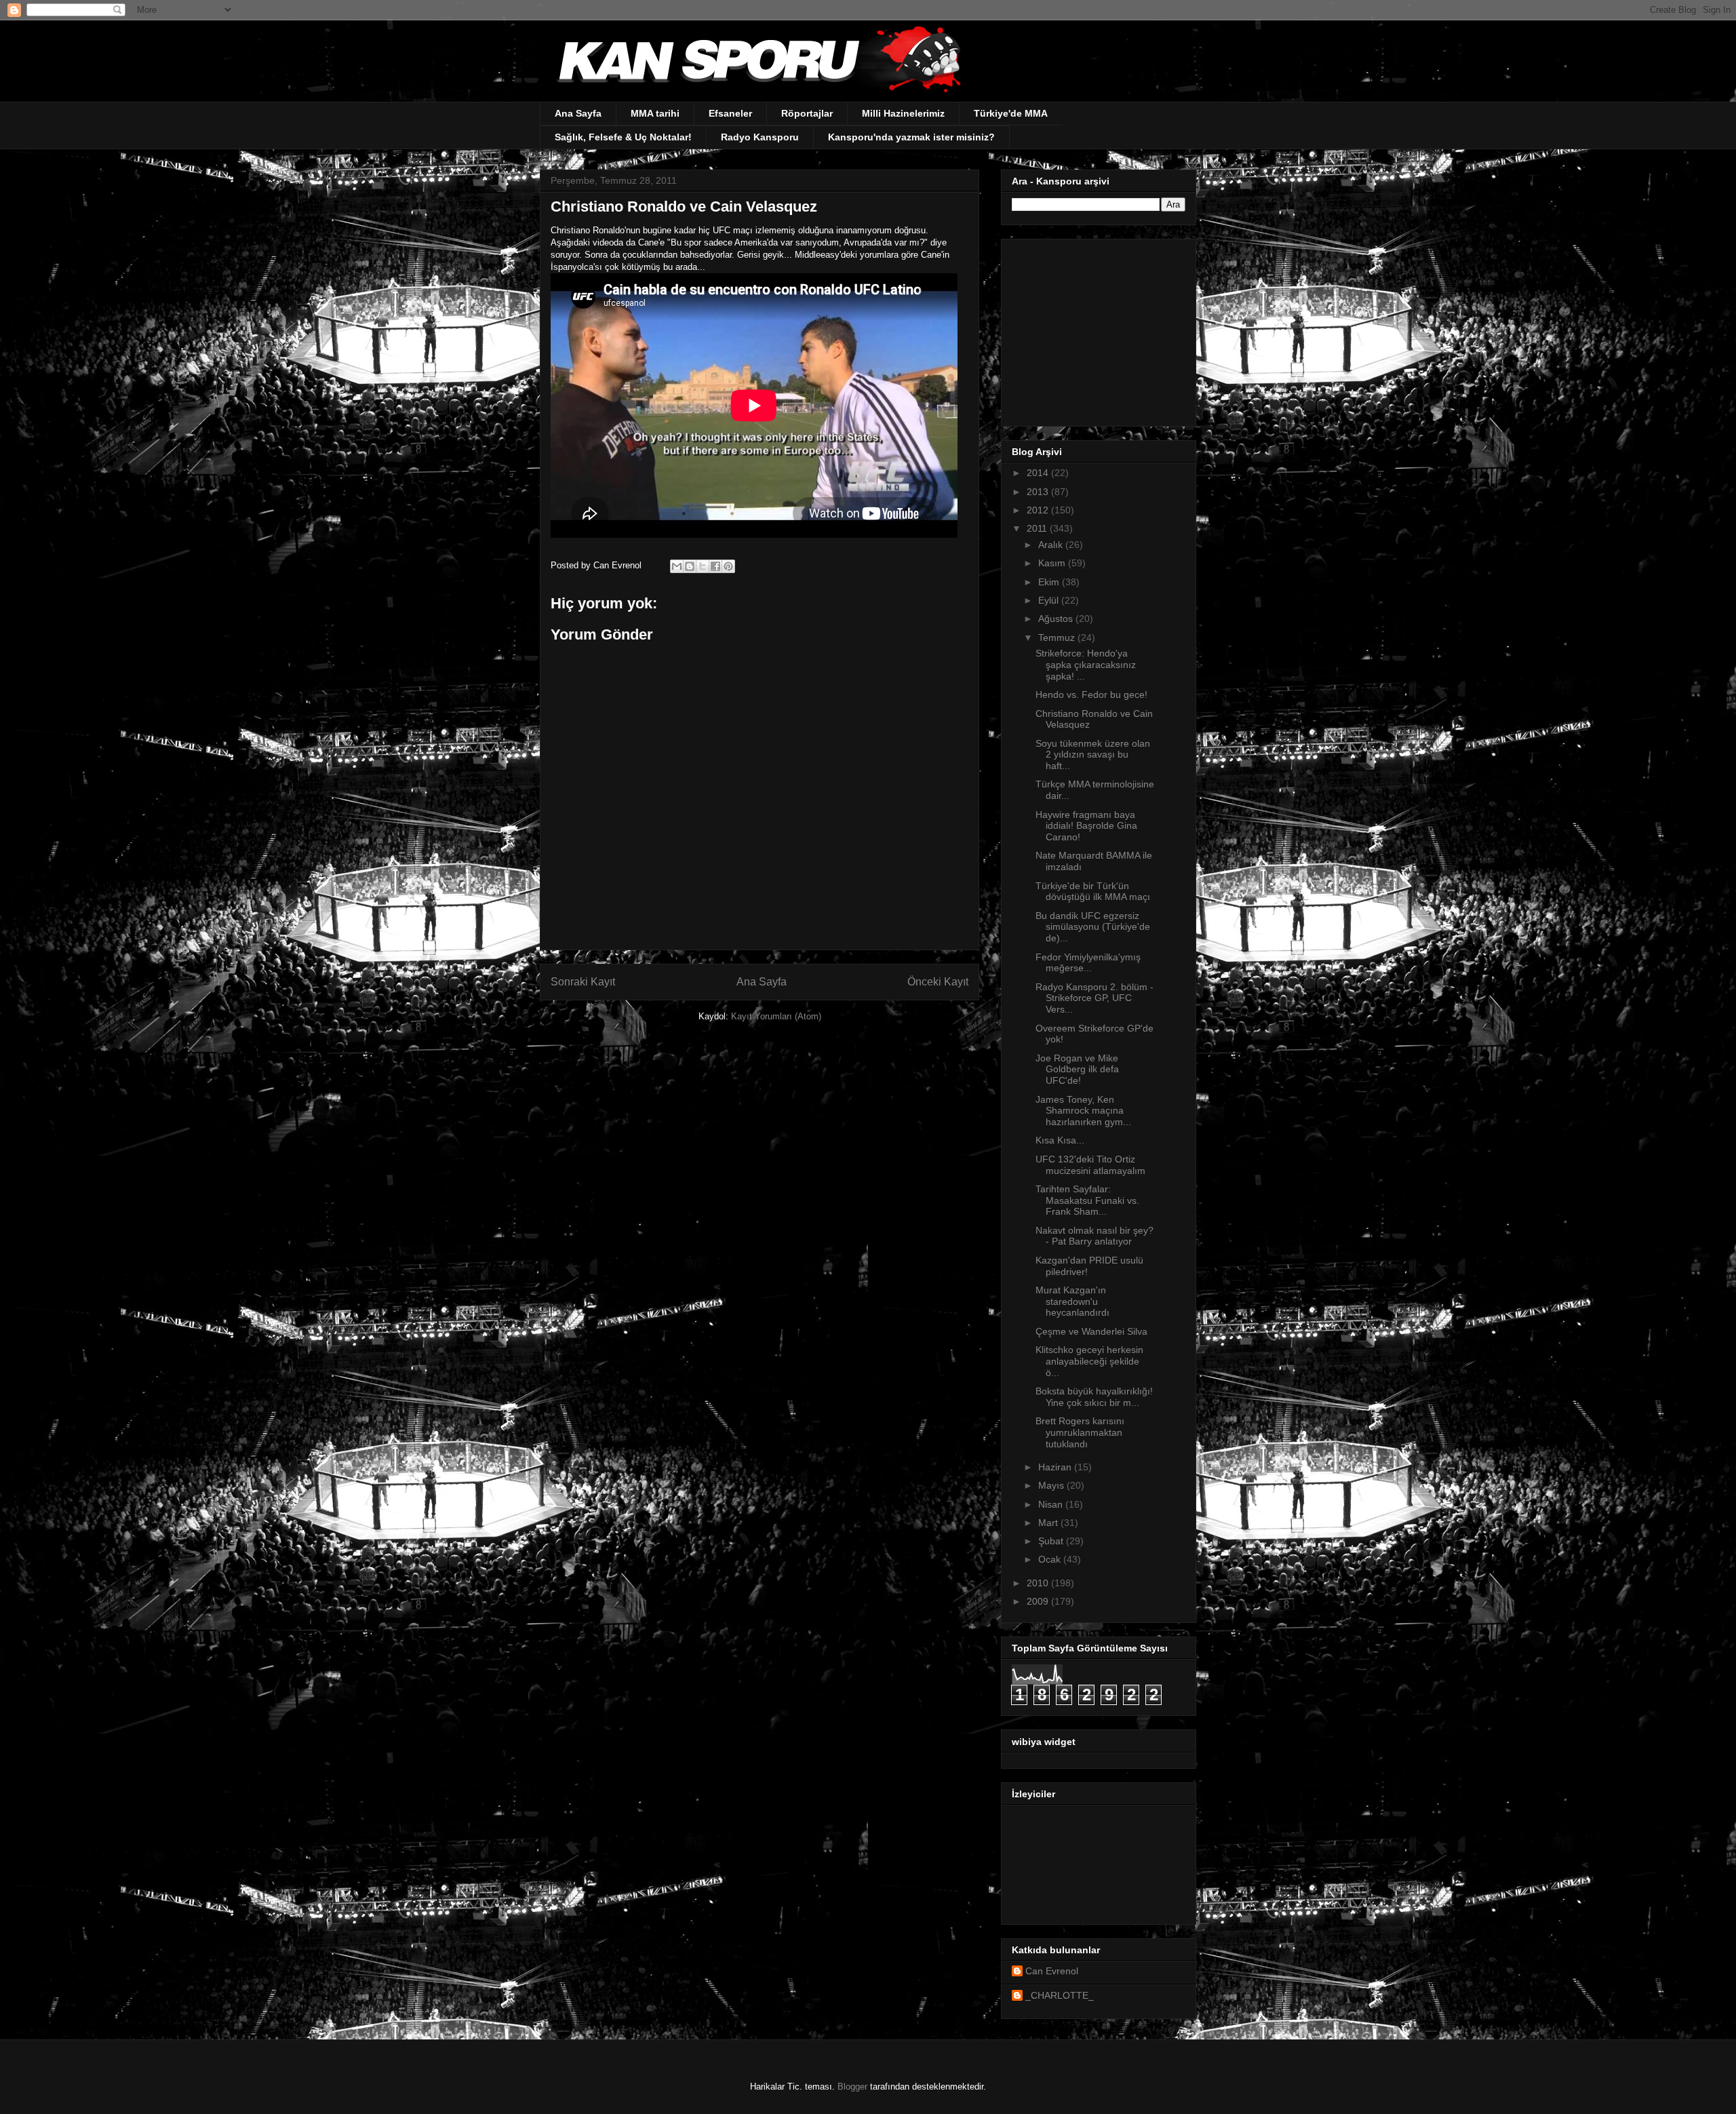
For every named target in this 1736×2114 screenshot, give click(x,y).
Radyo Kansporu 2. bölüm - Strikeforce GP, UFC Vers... (1094, 998)
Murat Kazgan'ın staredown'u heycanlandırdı (1072, 1301)
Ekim (1050, 582)
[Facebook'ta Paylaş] (715, 566)
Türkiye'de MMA (1011, 113)
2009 (1039, 1601)
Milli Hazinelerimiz (903, 113)
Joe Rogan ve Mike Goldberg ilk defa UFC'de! (1077, 1070)
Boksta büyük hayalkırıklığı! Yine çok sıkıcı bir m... (1094, 1397)
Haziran (1056, 1467)
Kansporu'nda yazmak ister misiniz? (911, 137)
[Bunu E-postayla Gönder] (677, 566)
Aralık (1052, 545)
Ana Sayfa (578, 113)
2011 (1038, 528)
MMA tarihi (655, 113)
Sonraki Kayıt (583, 982)
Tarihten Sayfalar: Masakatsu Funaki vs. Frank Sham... (1087, 1200)
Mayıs (1052, 1485)
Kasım (1053, 563)
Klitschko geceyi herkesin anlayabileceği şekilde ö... (1089, 1361)
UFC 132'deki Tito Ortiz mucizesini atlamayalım (1090, 1165)
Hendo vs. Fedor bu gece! (1091, 694)
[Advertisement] (1097, 329)
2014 (1039, 473)
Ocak (1051, 1559)
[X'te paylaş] (703, 566)
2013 (1039, 492)
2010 (1039, 1583)
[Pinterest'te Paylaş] (728, 566)
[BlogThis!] (690, 566)
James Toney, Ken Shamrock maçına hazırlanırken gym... (1083, 1111)
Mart (1049, 1523)
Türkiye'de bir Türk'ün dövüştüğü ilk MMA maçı (1093, 892)
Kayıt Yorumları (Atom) (776, 1016)
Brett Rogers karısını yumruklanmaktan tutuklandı (1080, 1432)
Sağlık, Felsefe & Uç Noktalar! (623, 137)
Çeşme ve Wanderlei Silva (1091, 1331)
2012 (1039, 510)
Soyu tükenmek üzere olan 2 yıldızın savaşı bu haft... (1093, 755)
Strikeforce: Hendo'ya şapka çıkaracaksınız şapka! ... (1086, 665)
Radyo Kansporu (760, 137)
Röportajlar (807, 113)
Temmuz (1058, 638)
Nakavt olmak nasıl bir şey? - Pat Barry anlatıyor (1094, 1236)
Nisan (1052, 1504)
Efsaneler (730, 113)
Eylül (1050, 600)
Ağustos (1057, 619)
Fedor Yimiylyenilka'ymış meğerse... (1088, 963)
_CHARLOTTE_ (1060, 1995)
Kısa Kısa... (1060, 1140)
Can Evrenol (1052, 1971)
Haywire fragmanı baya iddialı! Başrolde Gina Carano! (1086, 826)
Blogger (852, 2087)
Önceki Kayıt (938, 982)
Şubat (1052, 1541)
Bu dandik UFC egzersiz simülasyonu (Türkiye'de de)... (1093, 927)
